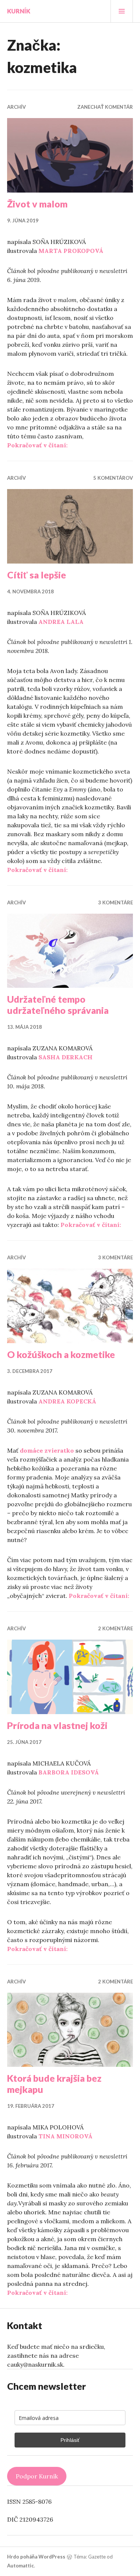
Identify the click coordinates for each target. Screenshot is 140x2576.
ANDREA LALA (61, 622)
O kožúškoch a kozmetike (61, 1354)
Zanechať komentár (105, 107)
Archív (16, 107)
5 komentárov (113, 478)
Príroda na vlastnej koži (57, 1725)
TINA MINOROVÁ (66, 2136)
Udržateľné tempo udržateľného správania (58, 1005)
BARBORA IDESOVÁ (69, 1772)
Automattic (21, 2566)
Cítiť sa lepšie (37, 575)
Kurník (19, 11)
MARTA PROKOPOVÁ (71, 251)
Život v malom (37, 204)
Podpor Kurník (37, 2476)
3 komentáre (116, 902)
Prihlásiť (70, 2440)
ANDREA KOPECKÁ (67, 1401)
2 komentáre (116, 1628)
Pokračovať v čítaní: (37, 445)
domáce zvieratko (47, 1450)
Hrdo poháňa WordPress (36, 2557)
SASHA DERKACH (66, 1057)
